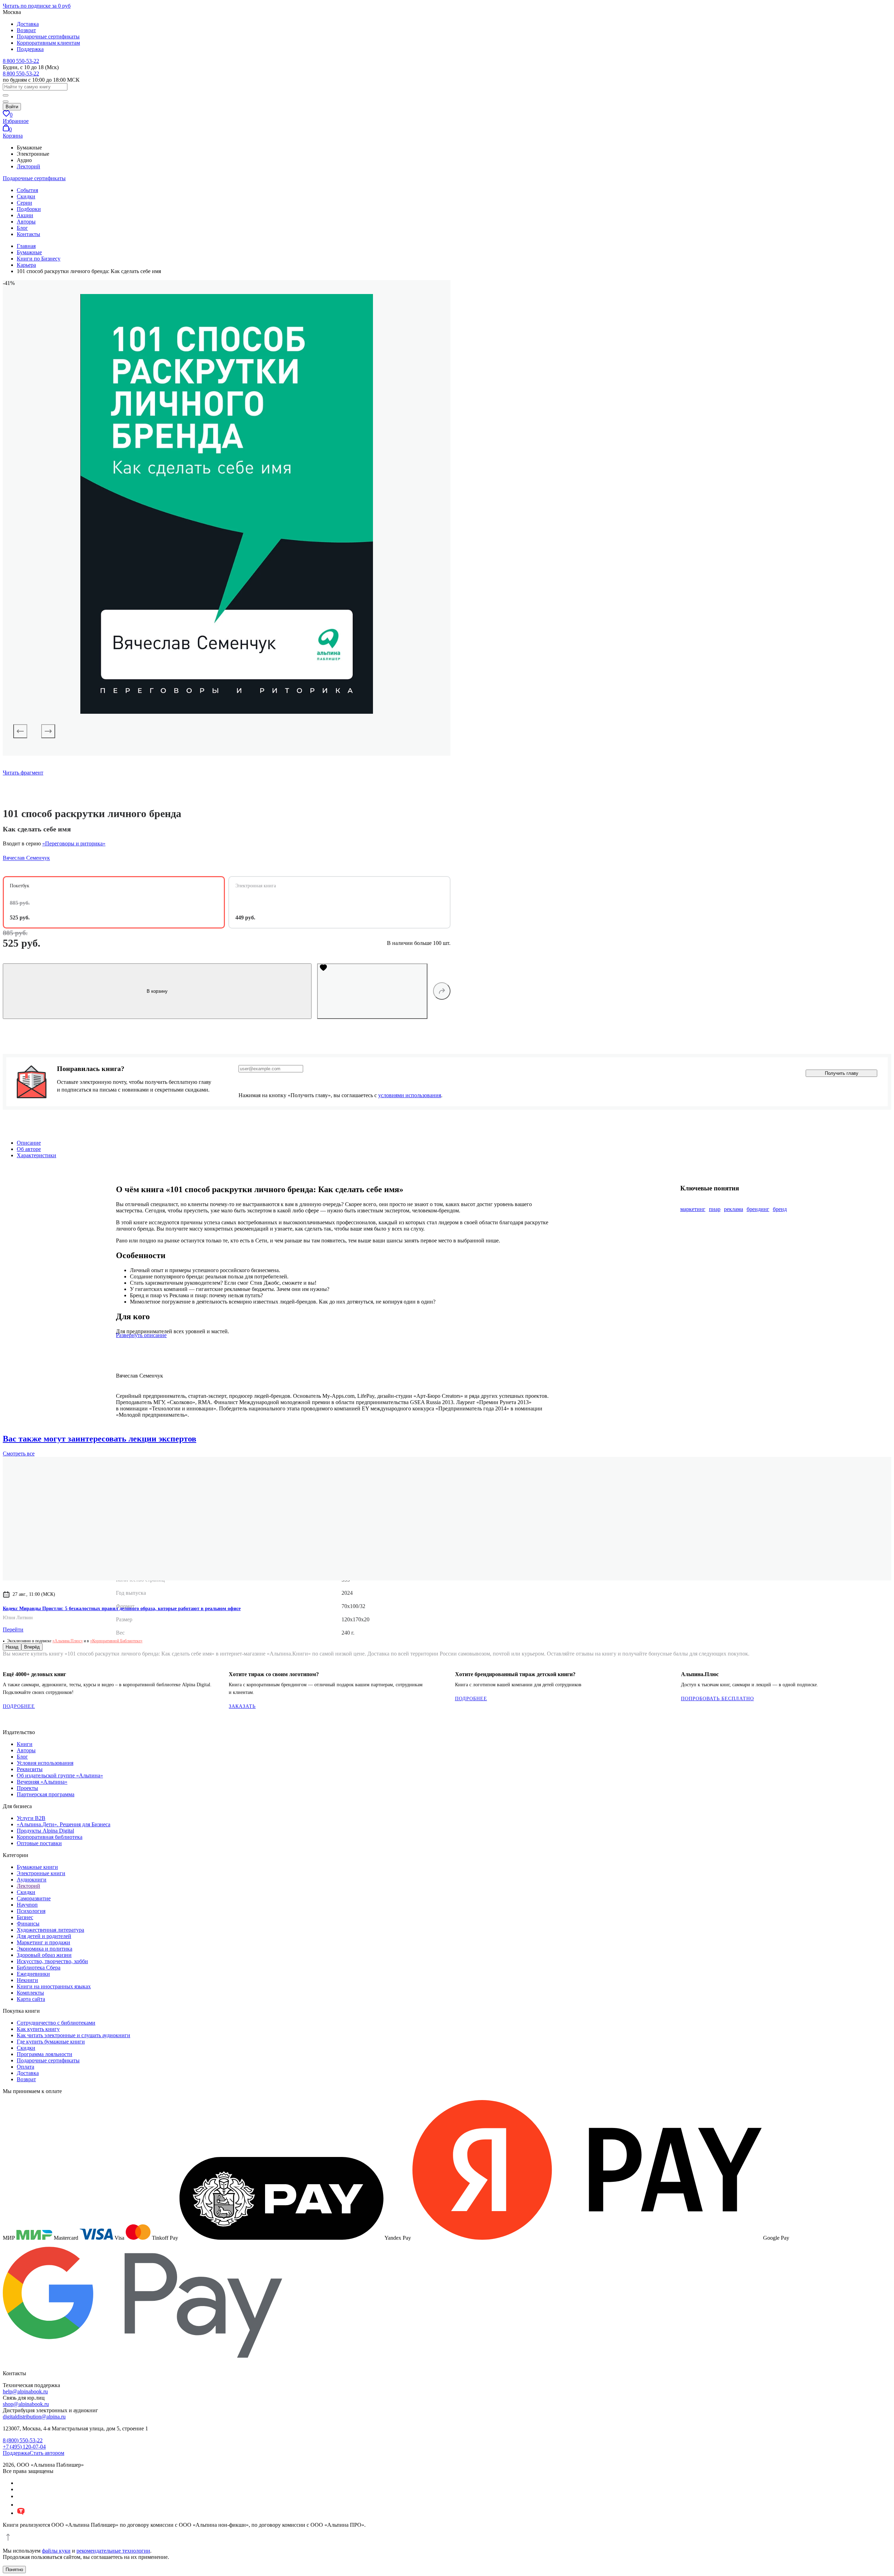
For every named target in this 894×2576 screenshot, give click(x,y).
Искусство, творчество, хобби (52, 1961)
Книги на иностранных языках (54, 1986)
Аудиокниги (32, 1880)
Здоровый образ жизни (44, 1955)
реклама (734, 1209)
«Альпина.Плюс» (68, 1641)
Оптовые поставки (39, 1843)
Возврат (26, 30)
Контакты (28, 234)
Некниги (27, 1980)
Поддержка (30, 49)
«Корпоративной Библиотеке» (116, 1641)
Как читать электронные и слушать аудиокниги (74, 2035)
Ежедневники (33, 1974)
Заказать (242, 1706)
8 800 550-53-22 (21, 61)
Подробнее (19, 1706)
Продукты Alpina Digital (45, 1831)
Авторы (26, 222)
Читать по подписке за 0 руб (37, 6)
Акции (25, 215)
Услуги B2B (31, 1818)
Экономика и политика (45, 1949)
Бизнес (25, 1917)
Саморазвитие (34, 1898)
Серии (24, 203)
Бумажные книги (37, 1867)
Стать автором (47, 2453)
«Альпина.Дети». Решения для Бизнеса (64, 1824)
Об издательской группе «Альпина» (60, 1775)
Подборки (29, 209)
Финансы (28, 1924)
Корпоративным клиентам (48, 43)
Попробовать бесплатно (717, 1699)
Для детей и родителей (44, 1936)
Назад (12, 1647)
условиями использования (410, 1095)
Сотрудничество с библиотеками (56, 2023)
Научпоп (27, 1905)
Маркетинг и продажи (43, 1942)
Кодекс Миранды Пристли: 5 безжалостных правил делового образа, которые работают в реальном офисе (122, 1609)
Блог (22, 228)
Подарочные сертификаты (48, 36)
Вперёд (32, 1647)
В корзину (157, 991)
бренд (780, 1209)
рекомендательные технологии (113, 2551)
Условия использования (45, 1763)
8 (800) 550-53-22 (23, 2440)
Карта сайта (31, 1999)
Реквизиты (30, 1769)
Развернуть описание (141, 1335)
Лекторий (28, 166)
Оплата (25, 2067)
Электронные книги (41, 1873)
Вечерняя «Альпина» (42, 1782)
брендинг (758, 1209)
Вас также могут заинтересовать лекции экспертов (100, 1439)
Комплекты (30, 1993)
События (27, 190)
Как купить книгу (38, 2029)
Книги (25, 1744)
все (19, 1454)
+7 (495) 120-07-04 (24, 2447)
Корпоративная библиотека (50, 1837)
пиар (715, 1209)
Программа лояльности (45, 2054)
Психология (31, 1911)
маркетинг (693, 1209)
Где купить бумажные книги (51, 2042)
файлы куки (56, 2551)
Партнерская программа (46, 1794)
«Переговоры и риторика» (74, 843)
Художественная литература (50, 1930)
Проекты (27, 1788)
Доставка (28, 24)
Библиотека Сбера (39, 1968)
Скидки (26, 196)
